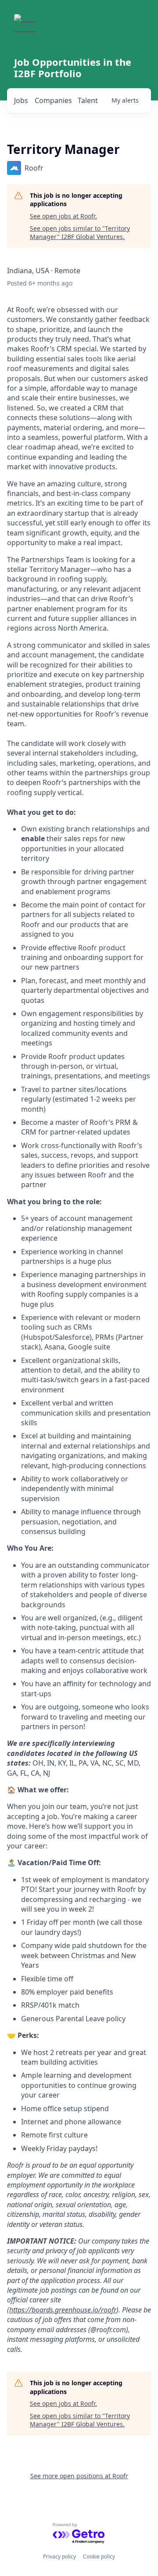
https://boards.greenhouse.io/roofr (63, 2310)
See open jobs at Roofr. (63, 216)
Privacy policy (59, 2556)
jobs (21, 100)
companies (53, 100)
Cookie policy (99, 2556)
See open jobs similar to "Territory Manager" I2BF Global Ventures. (80, 233)
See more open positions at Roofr (79, 2476)
